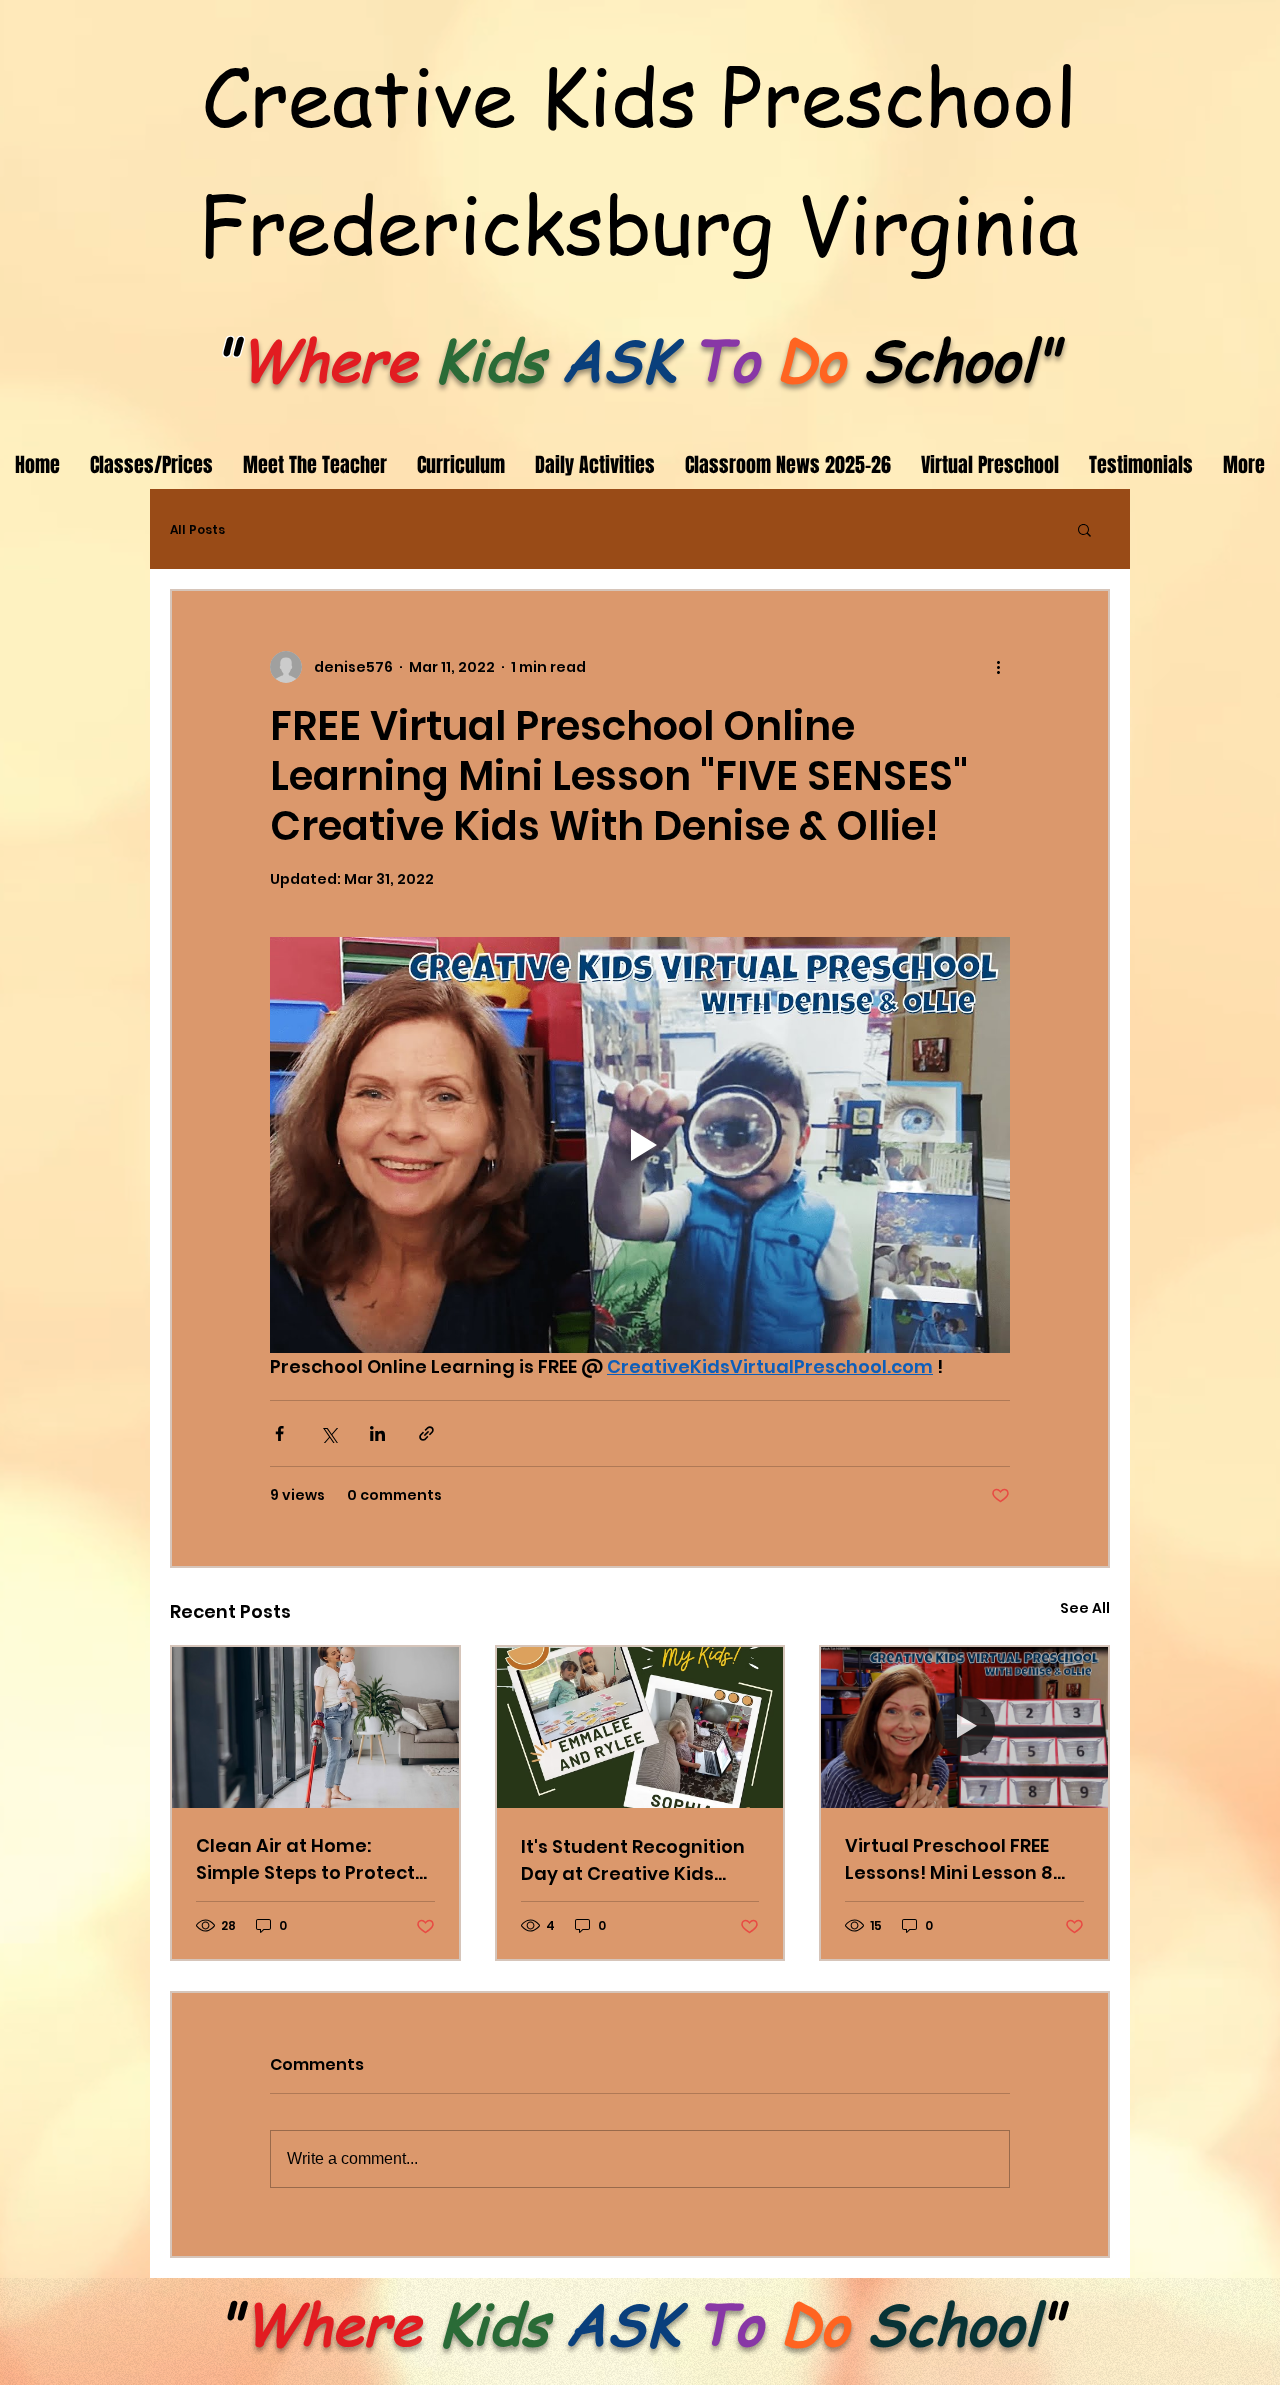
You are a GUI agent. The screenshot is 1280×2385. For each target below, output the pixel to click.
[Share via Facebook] (279, 1433)
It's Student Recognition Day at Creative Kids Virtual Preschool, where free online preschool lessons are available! (635, 1860)
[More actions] (998, 667)
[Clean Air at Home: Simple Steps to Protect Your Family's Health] (315, 1727)
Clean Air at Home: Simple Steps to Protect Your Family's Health (305, 1859)
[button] (1084, 529)
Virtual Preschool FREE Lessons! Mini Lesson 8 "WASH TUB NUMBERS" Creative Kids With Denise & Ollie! (949, 1859)
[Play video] (640, 1145)
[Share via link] (426, 1433)
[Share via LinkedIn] (377, 1433)
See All (1085, 1608)
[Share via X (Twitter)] (328, 1433)
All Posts (197, 529)
